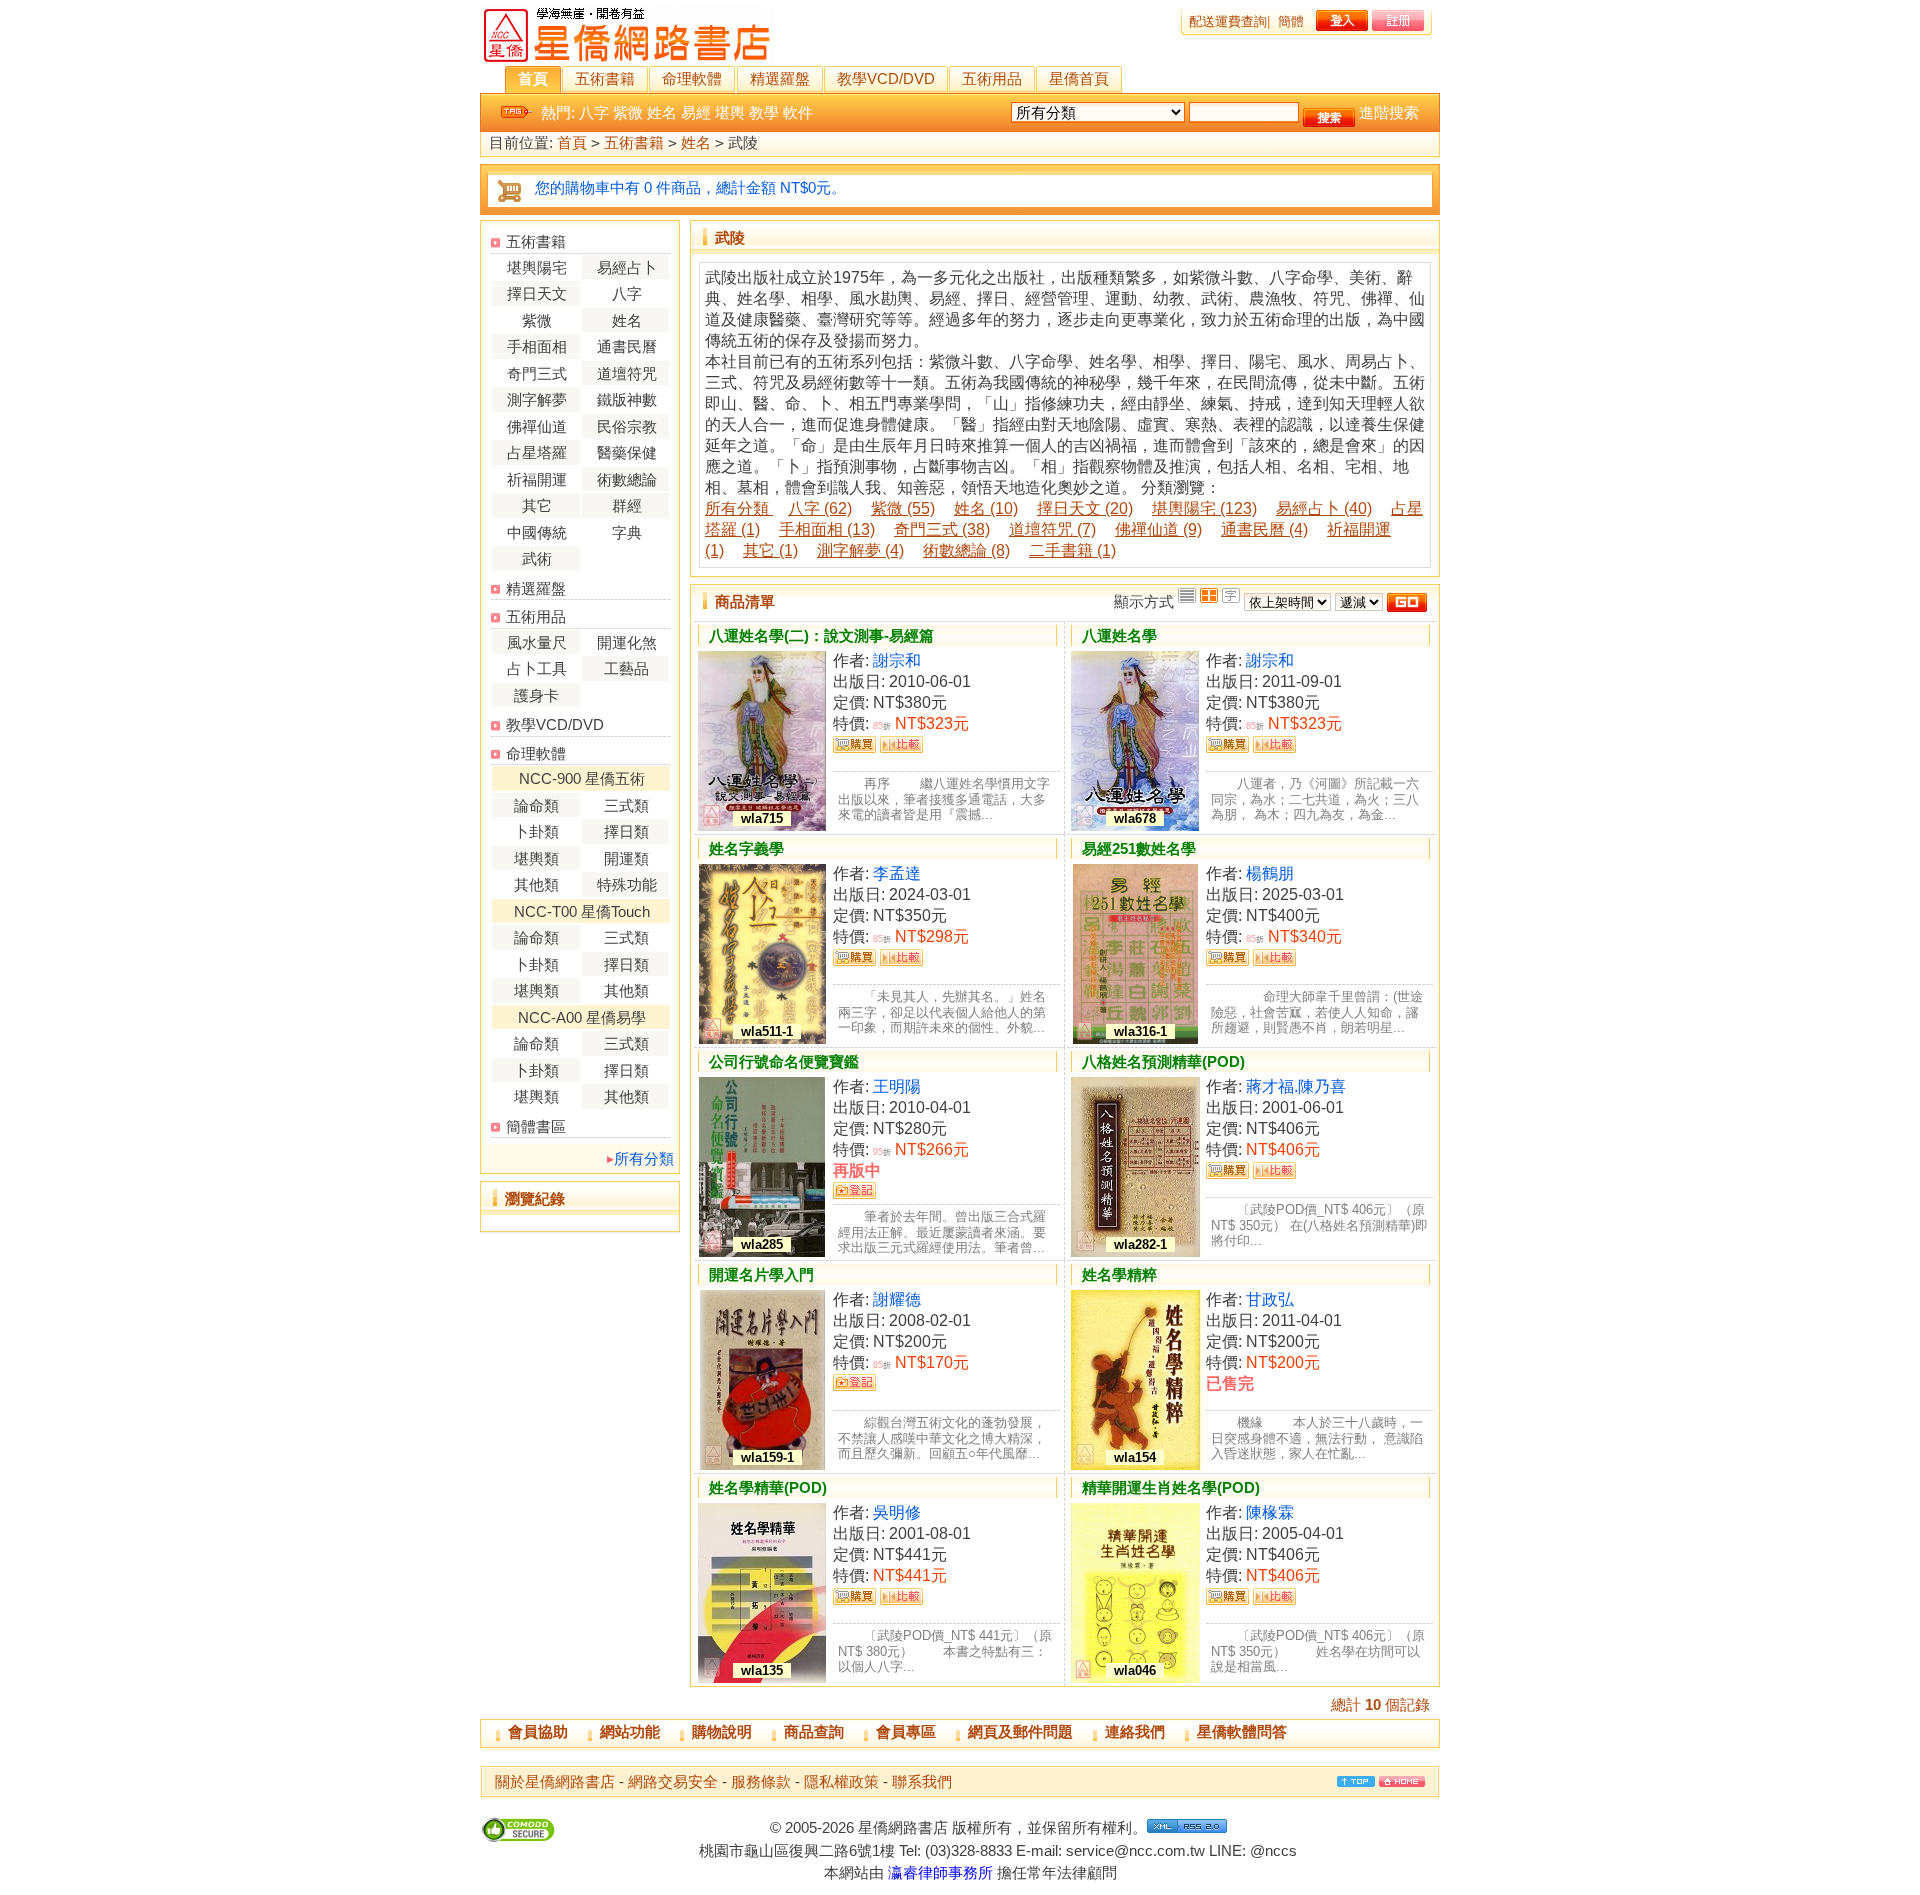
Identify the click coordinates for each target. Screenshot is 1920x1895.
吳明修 (897, 1512)
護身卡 (536, 695)
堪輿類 (536, 858)
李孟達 (897, 873)
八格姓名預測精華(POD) (1163, 1061)
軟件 (798, 112)
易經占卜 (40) (1324, 508)
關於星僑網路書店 (555, 1781)
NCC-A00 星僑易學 (582, 1017)
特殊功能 (627, 884)
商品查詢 (814, 1731)
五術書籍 (605, 78)
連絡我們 (1135, 1731)
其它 (537, 505)
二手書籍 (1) (1072, 550)
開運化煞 (627, 642)
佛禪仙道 (537, 426)
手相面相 (537, 346)
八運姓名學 (1119, 635)
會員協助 (538, 1731)
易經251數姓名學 (1139, 848)
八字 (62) (820, 508)
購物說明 (722, 1731)
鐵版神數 (627, 399)
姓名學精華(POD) (768, 1487)
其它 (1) (770, 550)
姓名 (662, 112)
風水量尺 (537, 642)
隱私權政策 (841, 1781)
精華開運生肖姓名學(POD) (1171, 1487)
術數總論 (627, 479)
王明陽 (897, 1086)
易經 (696, 112)
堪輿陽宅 (537, 267)
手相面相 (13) (827, 529)
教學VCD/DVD (886, 78)
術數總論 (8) (966, 550)
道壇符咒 (627, 373)
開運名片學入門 (761, 1274)
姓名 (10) (986, 508)
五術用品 (992, 78)
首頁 (533, 78)
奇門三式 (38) (942, 529)
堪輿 (730, 112)
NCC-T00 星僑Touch (582, 911)
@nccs (1273, 1850)
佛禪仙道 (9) (1158, 529)
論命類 (536, 805)
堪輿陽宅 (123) (1204, 508)
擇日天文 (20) (1085, 508)
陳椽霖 (1270, 1512)
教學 (764, 112)
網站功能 (630, 1731)
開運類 (626, 858)
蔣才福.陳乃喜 (1296, 1086)
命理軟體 (692, 78)
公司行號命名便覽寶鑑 (784, 1061)
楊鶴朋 (1270, 873)
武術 (537, 558)
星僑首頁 (1079, 78)
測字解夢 (537, 399)
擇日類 (626, 831)
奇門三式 (537, 373)
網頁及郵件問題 (1020, 1731)
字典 (627, 532)
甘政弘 (1270, 1299)
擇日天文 (537, 293)
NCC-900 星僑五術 (582, 778)
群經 (627, 505)
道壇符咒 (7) (1052, 529)
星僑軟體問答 (1242, 1731)
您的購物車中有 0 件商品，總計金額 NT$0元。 (690, 187)
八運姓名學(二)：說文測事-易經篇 (821, 635)
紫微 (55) (903, 508)
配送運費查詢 (1228, 21)
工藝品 (626, 668)
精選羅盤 (780, 78)
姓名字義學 (746, 848)
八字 (594, 112)
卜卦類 (536, 831)
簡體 (1291, 21)
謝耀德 (897, 1299)
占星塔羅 (537, 452)
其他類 (536, 884)
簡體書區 (536, 1126)
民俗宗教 (627, 426)
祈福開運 (537, 479)
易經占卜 (627, 267)
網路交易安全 (673, 1781)
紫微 (628, 112)
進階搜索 (1389, 112)
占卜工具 (537, 668)
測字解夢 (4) (860, 550)
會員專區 (906, 1731)
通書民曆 (627, 346)
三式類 (626, 805)
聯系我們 (922, 1781)
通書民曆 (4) (1264, 529)
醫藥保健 (627, 452)
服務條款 (761, 1781)
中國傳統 (537, 532)
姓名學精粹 (1119, 1274)
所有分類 (644, 1158)
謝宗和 (897, 660)
